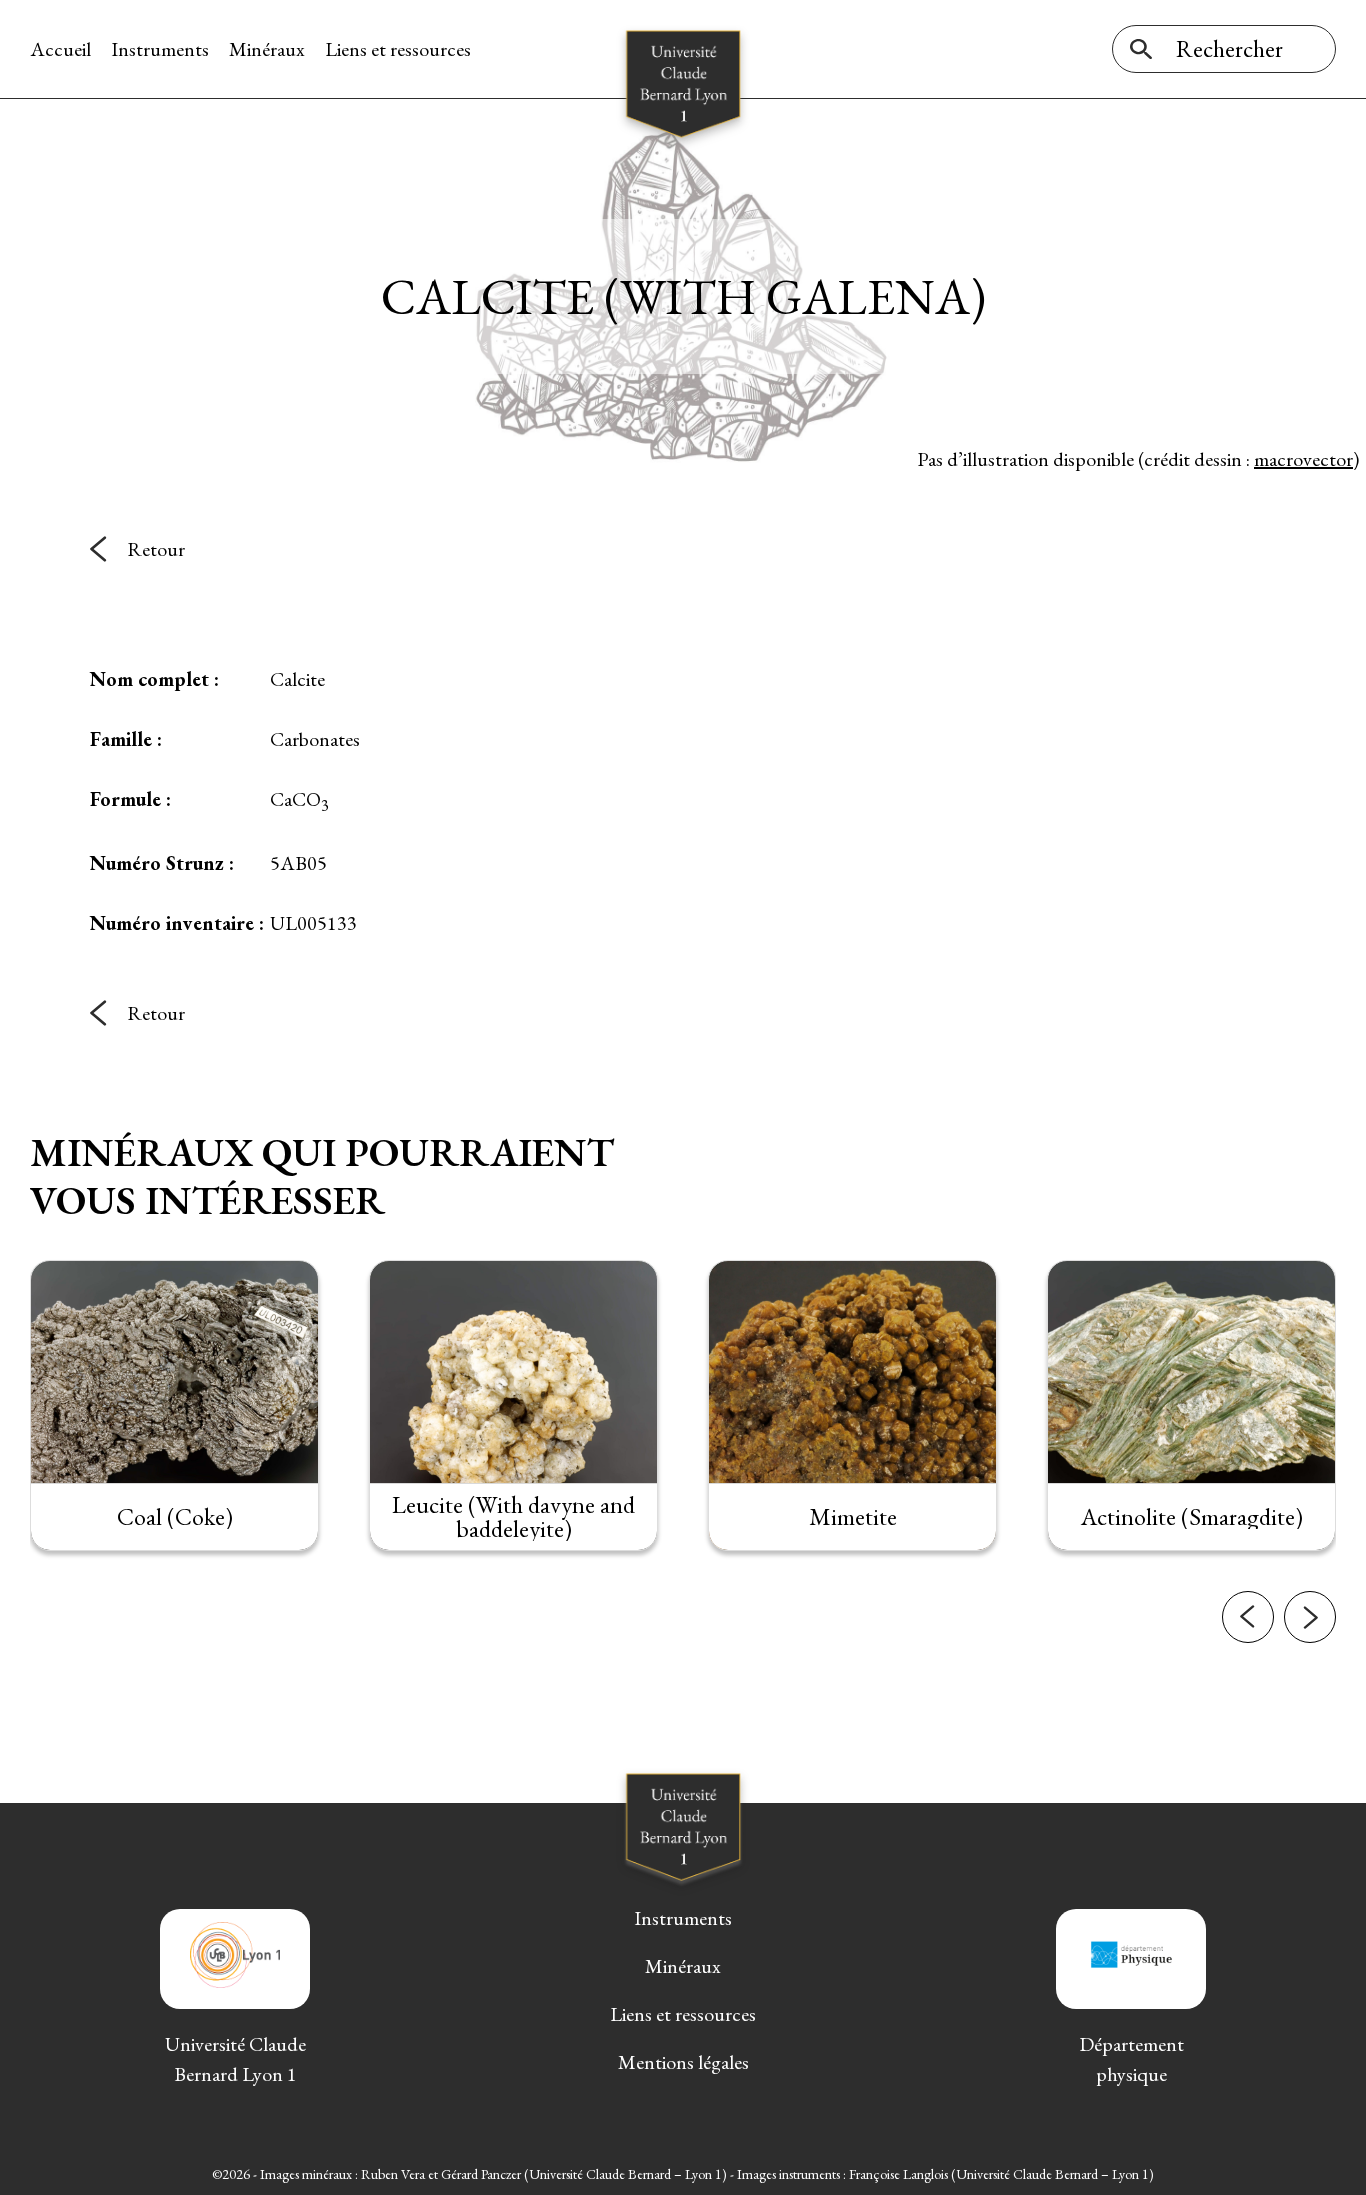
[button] (1248, 1617)
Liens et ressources (398, 49)
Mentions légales (683, 2062)
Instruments (160, 49)
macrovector (1303, 459)
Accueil (60, 49)
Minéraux (267, 49)
